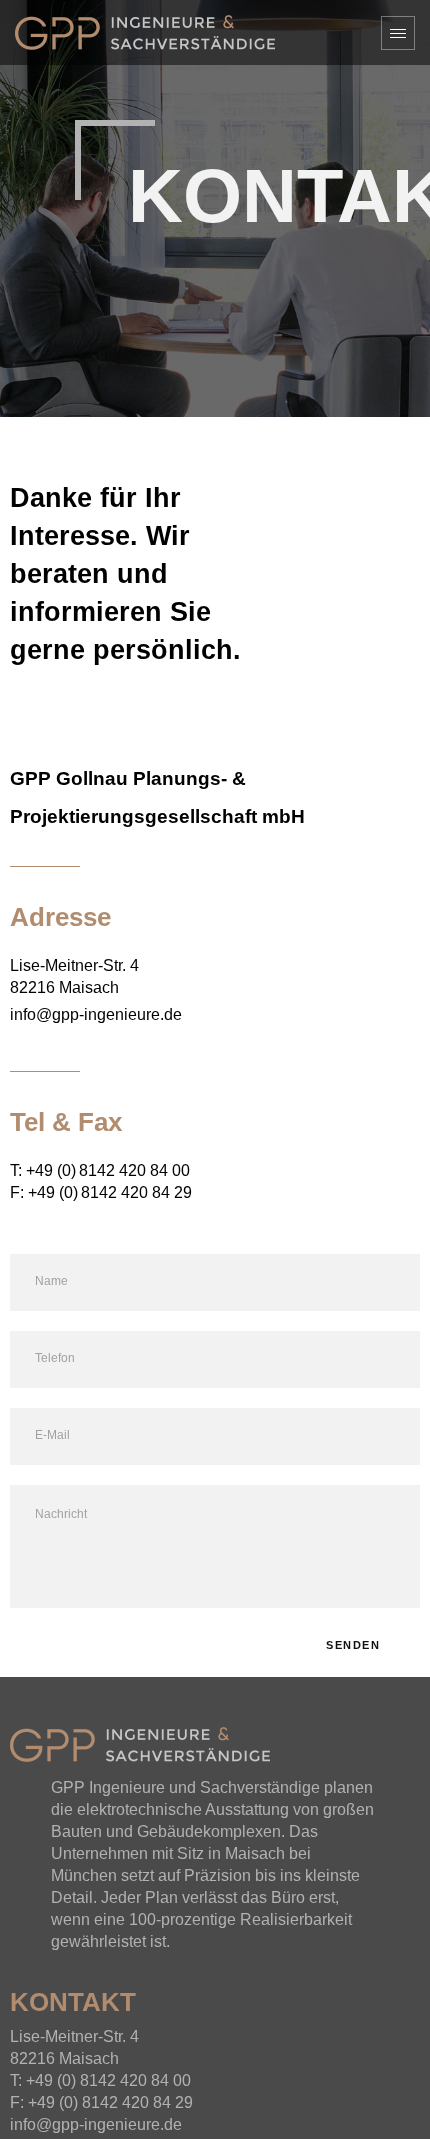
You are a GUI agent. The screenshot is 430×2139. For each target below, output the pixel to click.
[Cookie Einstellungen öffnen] (36, 2102)
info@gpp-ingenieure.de (96, 1014)
